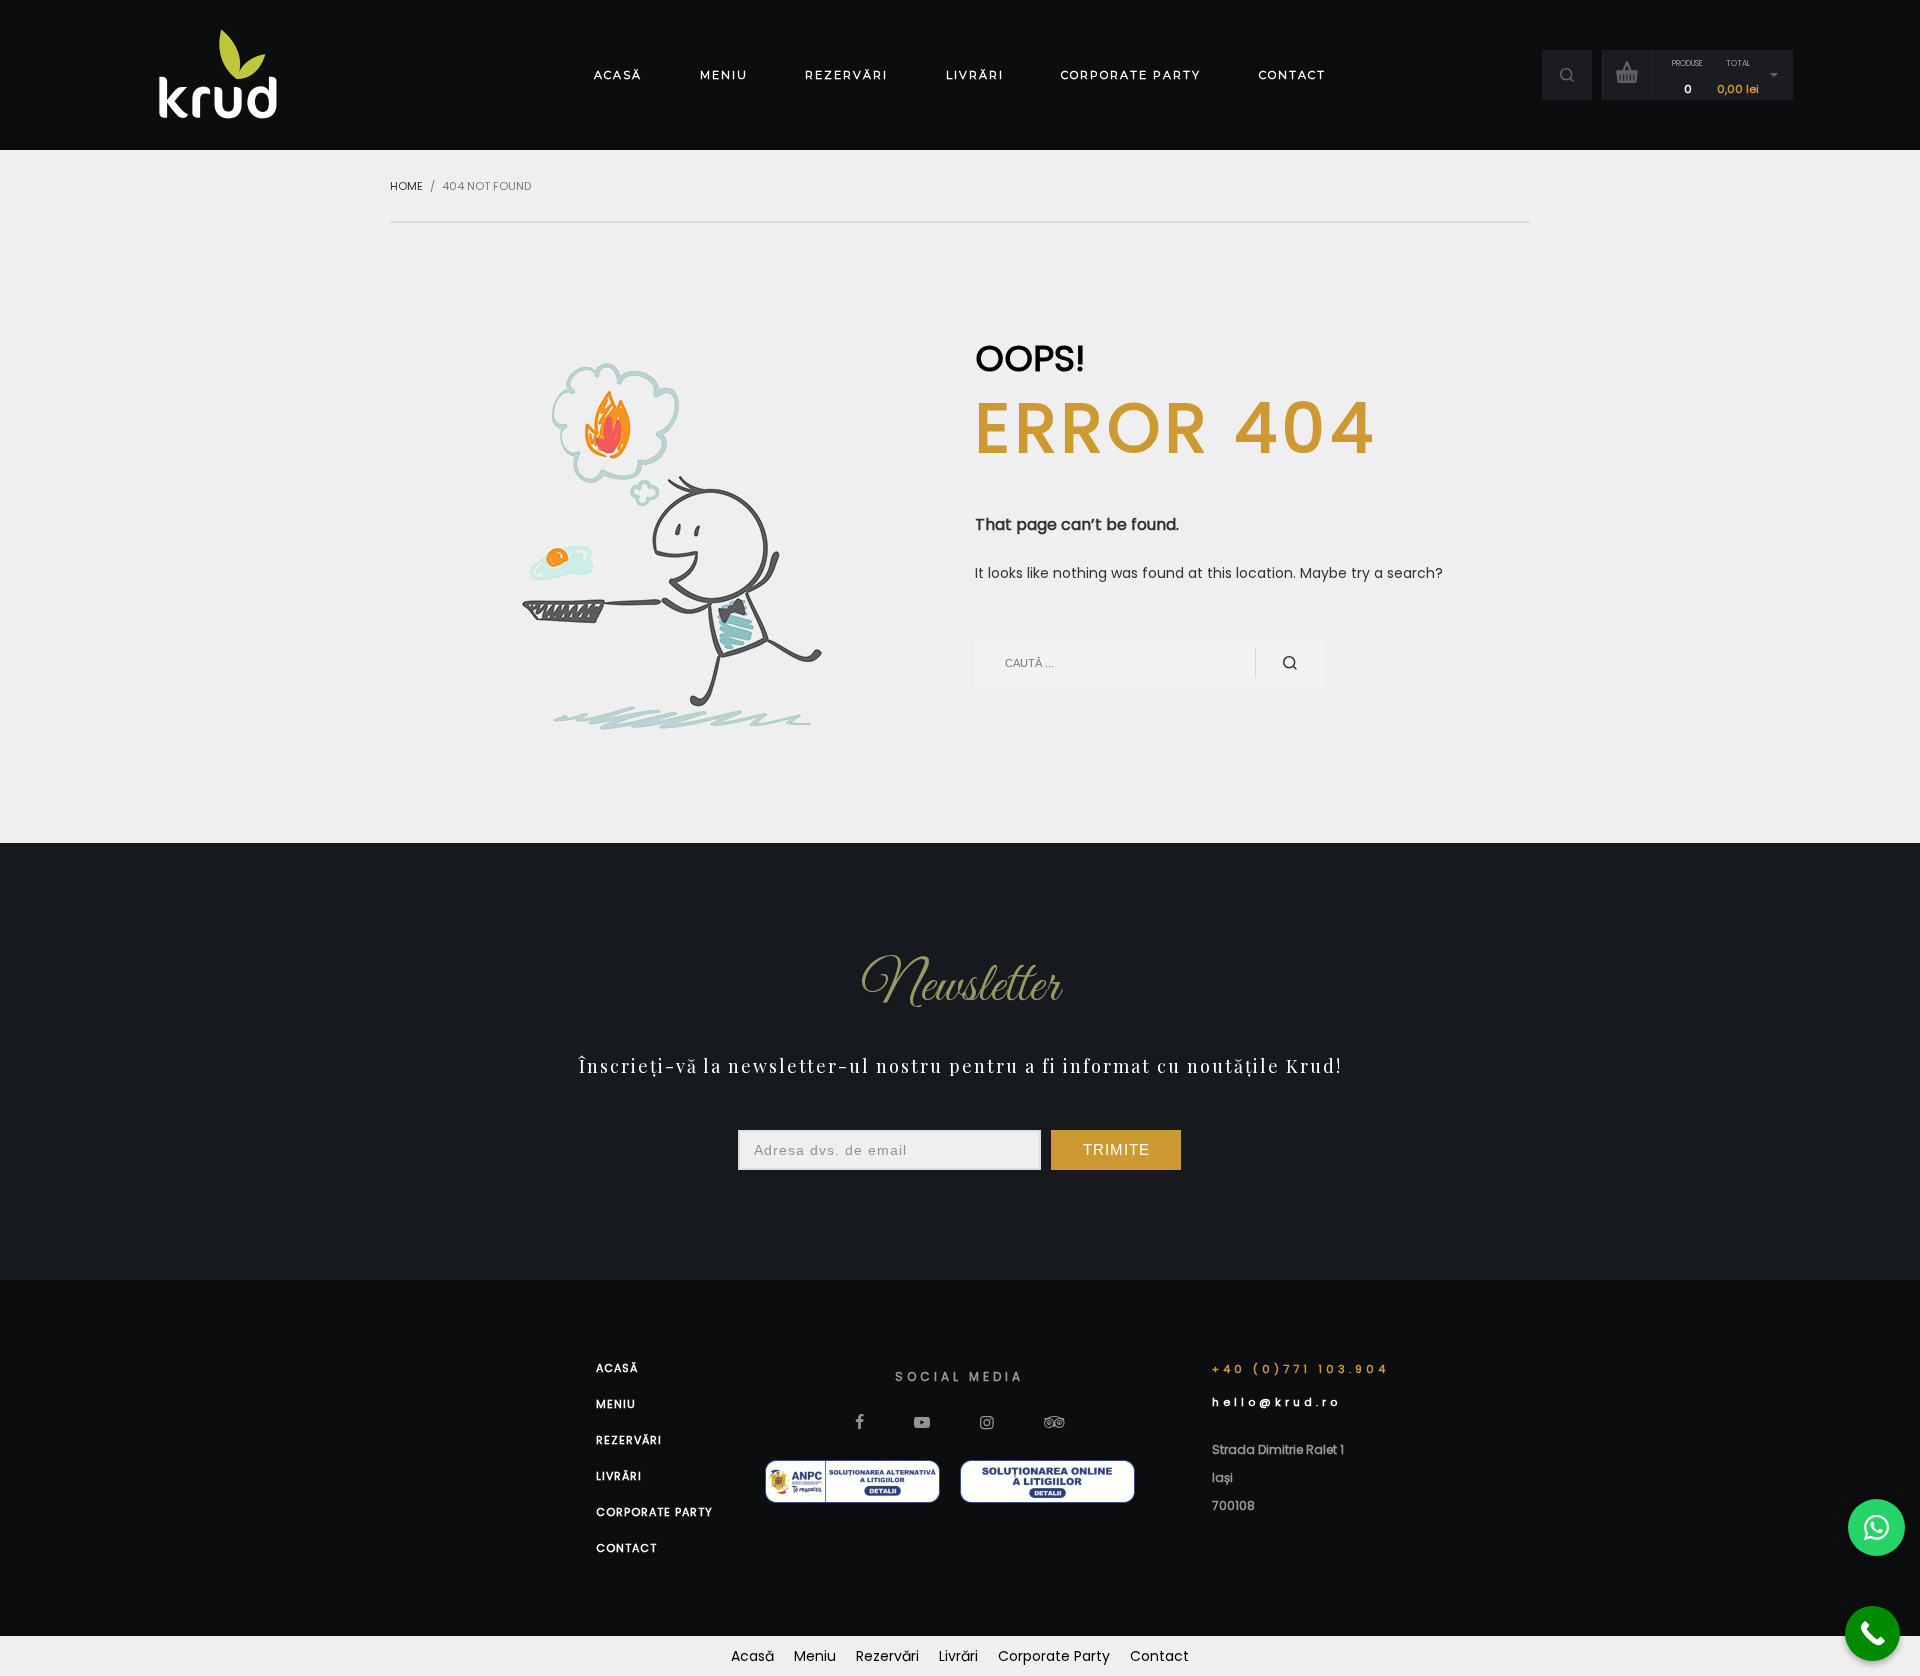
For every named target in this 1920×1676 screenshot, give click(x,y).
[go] (1290, 663)
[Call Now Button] (1872, 1633)
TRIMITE (1116, 1149)
